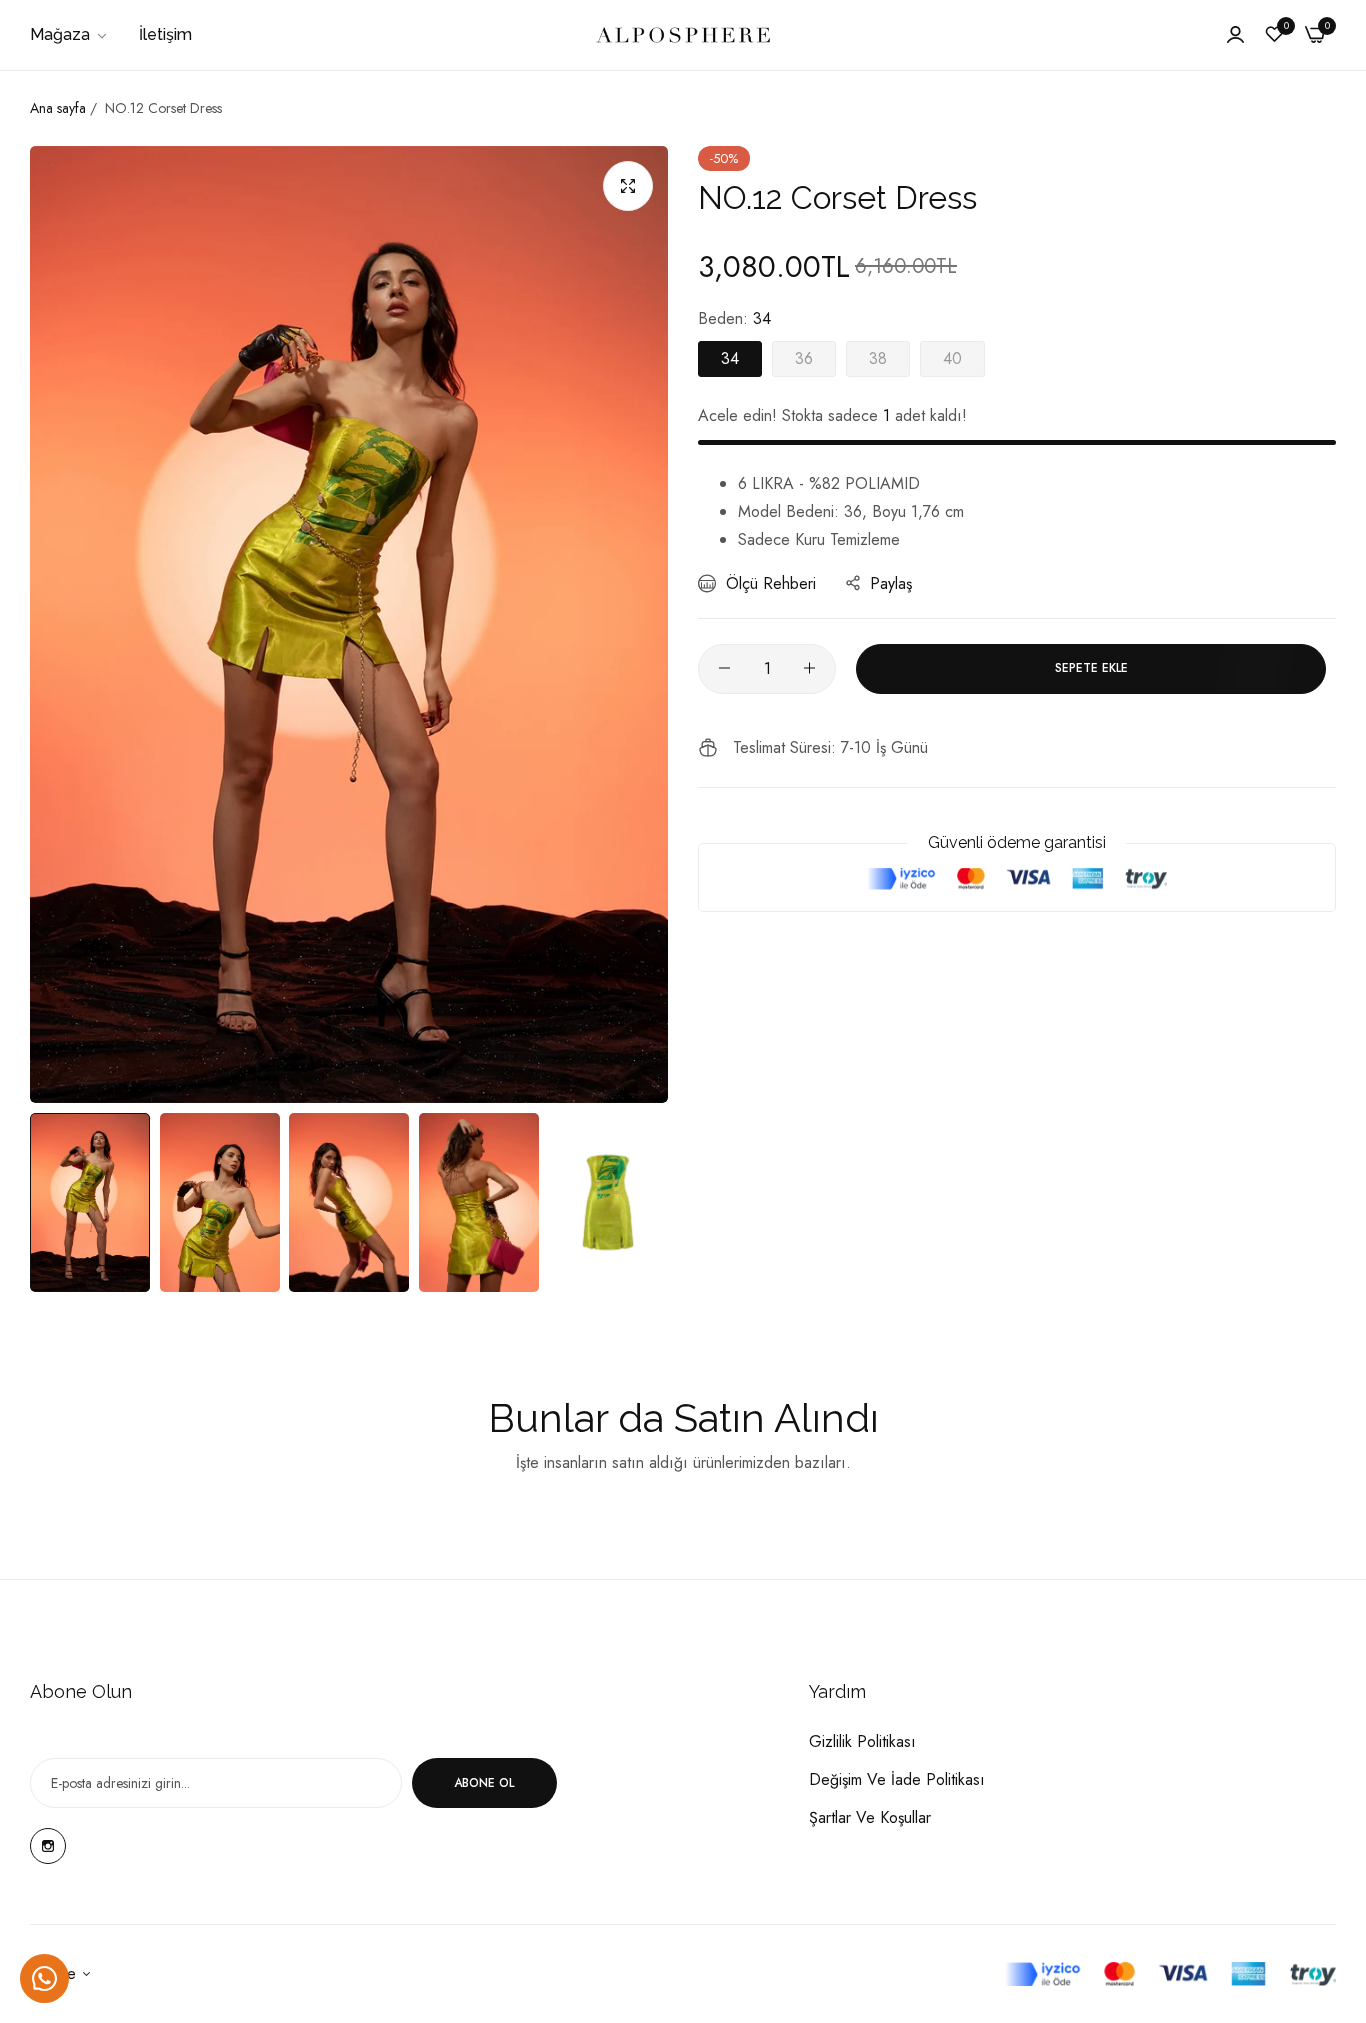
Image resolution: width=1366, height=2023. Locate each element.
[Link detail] (48, 1846)
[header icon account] (1235, 35)
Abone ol (484, 1783)
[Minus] (724, 668)
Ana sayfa (58, 108)
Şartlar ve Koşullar (870, 1817)
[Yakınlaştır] (628, 186)
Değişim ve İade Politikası (897, 1779)
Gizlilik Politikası (862, 1741)
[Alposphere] (683, 35)
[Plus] (809, 668)
